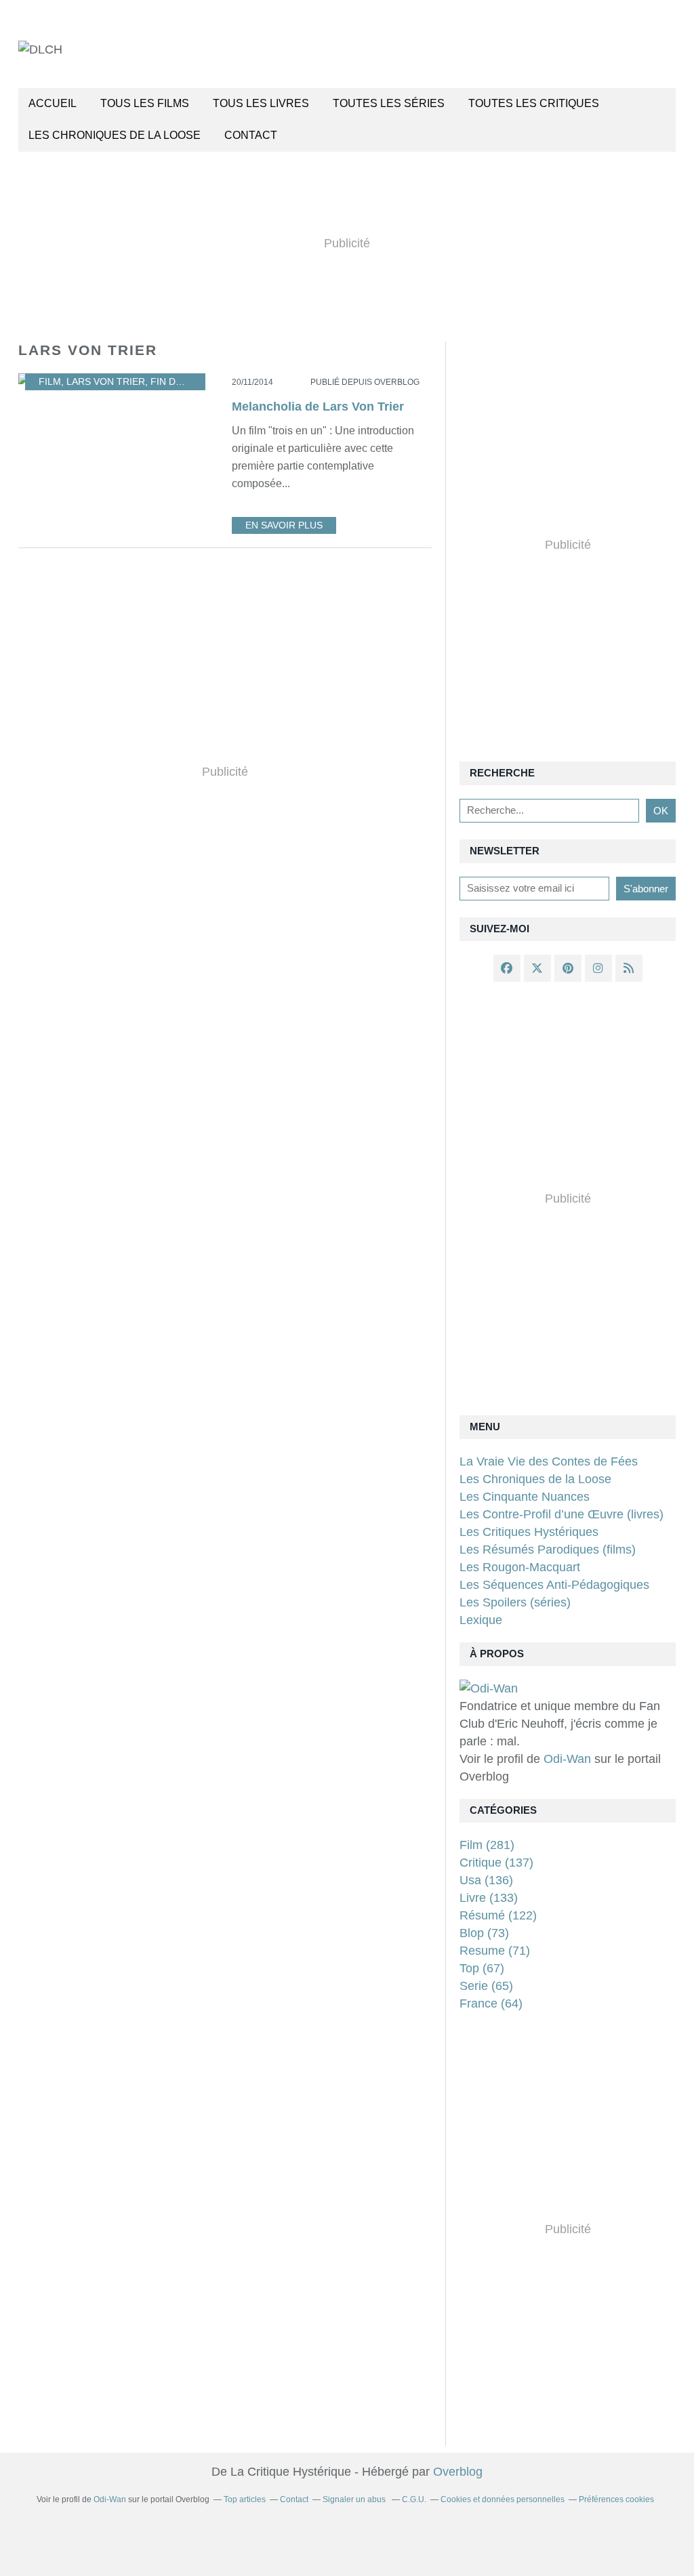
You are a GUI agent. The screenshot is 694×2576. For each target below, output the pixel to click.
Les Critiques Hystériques (529, 1532)
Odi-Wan (567, 1759)
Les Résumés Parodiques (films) (548, 1550)
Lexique (481, 1620)
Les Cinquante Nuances (525, 1497)
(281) (487, 1845)
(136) (486, 1880)
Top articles (245, 2499)
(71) (495, 1951)
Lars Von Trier (106, 382)
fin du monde (185, 382)
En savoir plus (284, 525)
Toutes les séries (389, 103)
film (50, 382)
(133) (489, 1898)
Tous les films (145, 103)
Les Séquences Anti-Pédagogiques (554, 1585)
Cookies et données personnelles (503, 2499)
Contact (251, 135)
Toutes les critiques (534, 103)
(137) (496, 1863)
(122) (498, 1915)
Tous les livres (261, 103)
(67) (482, 1968)
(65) (486, 1986)
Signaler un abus (355, 2499)
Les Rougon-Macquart (520, 1567)
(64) (491, 2003)
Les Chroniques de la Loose (535, 1479)
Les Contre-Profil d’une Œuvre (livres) (562, 1514)
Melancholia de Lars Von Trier (318, 407)
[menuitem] (53, 104)
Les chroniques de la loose (115, 135)
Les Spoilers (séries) (515, 1602)
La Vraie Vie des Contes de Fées (549, 1461)
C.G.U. (414, 2499)
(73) (484, 1933)
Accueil (53, 103)
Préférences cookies (616, 2499)
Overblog (458, 2472)
